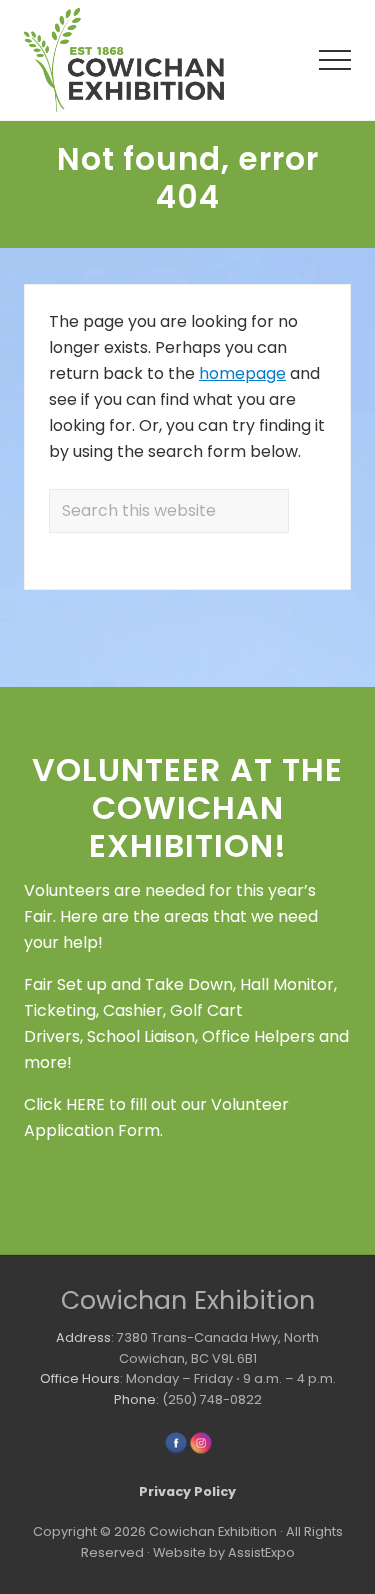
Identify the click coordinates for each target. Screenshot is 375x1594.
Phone (135, 1399)
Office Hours (80, 1378)
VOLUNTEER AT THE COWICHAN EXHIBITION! (187, 808)
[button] (335, 60)
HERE (85, 1104)
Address (83, 1337)
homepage (242, 373)
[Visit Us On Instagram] (200, 1450)
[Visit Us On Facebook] (175, 1450)
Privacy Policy (187, 1491)
